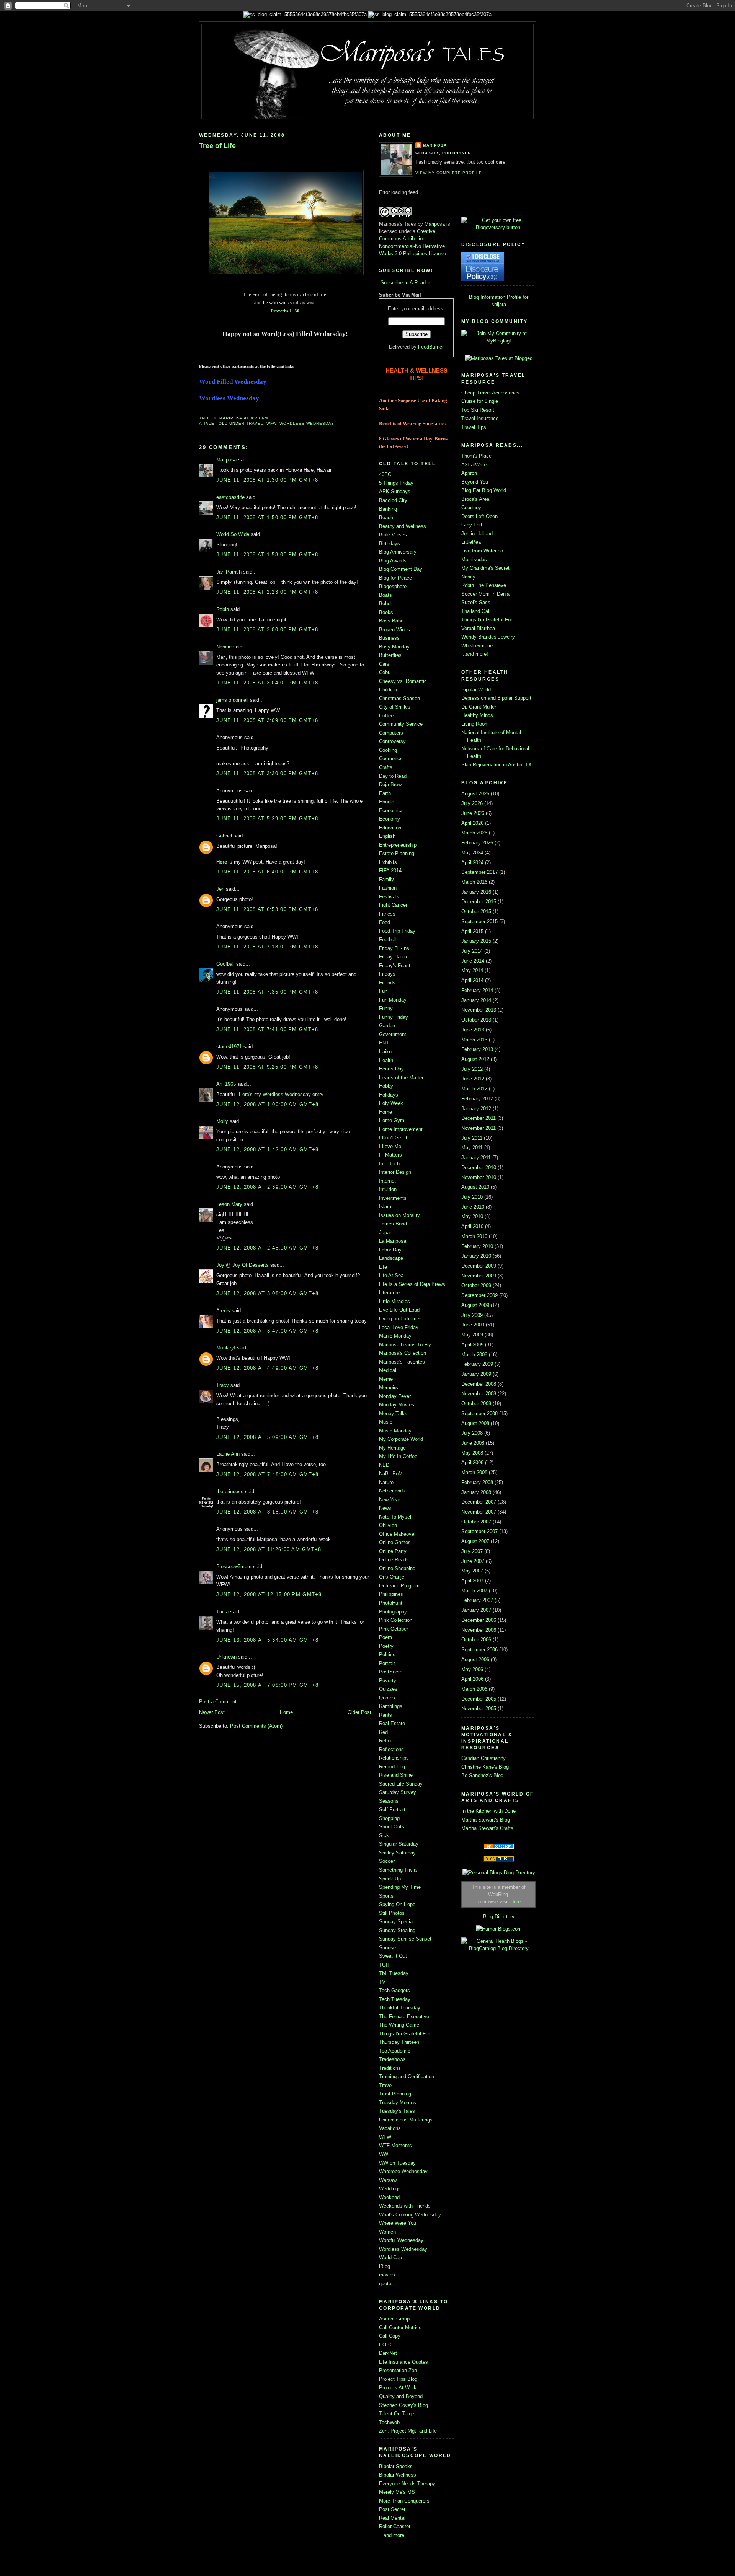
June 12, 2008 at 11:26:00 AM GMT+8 (269, 1549)
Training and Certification (407, 2077)
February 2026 (477, 843)
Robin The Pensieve (484, 585)
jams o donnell (232, 700)
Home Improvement (401, 1129)
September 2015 (479, 921)
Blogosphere (393, 586)
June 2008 (473, 1443)
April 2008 (472, 1462)
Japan (386, 1233)
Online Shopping (397, 1568)
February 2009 (477, 1364)
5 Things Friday (396, 483)
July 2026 (472, 803)
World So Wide (233, 534)
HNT (384, 1043)
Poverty (388, 1681)
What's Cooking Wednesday (410, 2215)
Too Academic (395, 2051)
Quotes (387, 1698)
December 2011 (479, 1118)
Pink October (394, 1629)
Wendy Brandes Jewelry (488, 637)
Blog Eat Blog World (484, 490)
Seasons (389, 1801)
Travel (255, 423)
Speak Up (390, 1879)
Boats (385, 595)
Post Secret (392, 2509)
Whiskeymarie (477, 646)
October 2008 (476, 1404)
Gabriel (224, 836)
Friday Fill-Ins (394, 948)
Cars (384, 664)
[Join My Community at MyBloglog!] (499, 341)
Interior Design (395, 1172)
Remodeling (392, 1767)
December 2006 (479, 1620)
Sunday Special (396, 1922)
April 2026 (472, 823)
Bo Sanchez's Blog (482, 1775)
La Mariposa (393, 1241)
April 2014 (472, 980)
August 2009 (475, 1305)
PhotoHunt (391, 1603)
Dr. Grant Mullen (479, 707)
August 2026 (475, 794)
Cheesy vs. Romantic (403, 681)
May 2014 (472, 970)
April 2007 (472, 1581)
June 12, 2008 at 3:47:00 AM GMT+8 (267, 1331)
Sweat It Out (393, 1956)
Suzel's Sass (476, 602)
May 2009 (472, 1335)
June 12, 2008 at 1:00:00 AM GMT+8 (267, 1104)
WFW (271, 423)
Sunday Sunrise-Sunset (405, 1939)
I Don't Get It (393, 1138)
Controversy (392, 741)
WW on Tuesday (397, 2163)
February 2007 (477, 1600)
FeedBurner (431, 347)
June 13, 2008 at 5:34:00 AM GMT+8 (267, 1640)
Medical (388, 1370)
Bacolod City (393, 500)
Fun (383, 991)
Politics (387, 1655)
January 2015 (476, 941)
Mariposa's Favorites (402, 1362)
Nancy (468, 577)
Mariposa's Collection (403, 1353)
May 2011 (472, 1148)
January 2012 (476, 1109)
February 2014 (477, 990)
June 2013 (473, 1030)
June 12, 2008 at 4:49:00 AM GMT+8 (267, 1368)
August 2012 (475, 1059)
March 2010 (474, 1236)
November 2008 (479, 1394)
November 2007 (479, 1512)
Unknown (226, 1657)
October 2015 (476, 912)
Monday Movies (397, 1405)
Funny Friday (394, 1017)
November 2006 (479, 1630)
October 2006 (476, 1640)
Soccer (387, 1861)
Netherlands (392, 1491)
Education (390, 828)
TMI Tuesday (394, 1973)
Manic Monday (395, 1336)
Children (388, 690)
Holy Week (391, 1103)
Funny (386, 1008)
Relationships (394, 1758)
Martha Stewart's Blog (486, 1820)
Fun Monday (393, 1000)
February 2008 (477, 1482)
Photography (393, 1612)
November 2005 (479, 1708)
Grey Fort (472, 525)
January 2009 (476, 1374)
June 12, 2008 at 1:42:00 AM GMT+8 (267, 1150)
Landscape (391, 1258)
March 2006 (474, 1689)
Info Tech (389, 1164)
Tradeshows (392, 2059)
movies (387, 2275)
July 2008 (472, 1433)
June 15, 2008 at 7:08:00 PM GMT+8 (267, 1685)
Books (386, 612)
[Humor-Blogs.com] (499, 1929)
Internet (387, 1181)
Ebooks (387, 802)
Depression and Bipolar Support (496, 698)
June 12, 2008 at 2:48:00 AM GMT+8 (267, 1248)
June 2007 (473, 1561)
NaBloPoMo (392, 1474)
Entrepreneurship (398, 845)
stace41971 (229, 1047)
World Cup (390, 2257)
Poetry (386, 1646)
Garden (387, 1026)
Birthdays (390, 543)
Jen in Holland (477, 534)
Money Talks (393, 1413)
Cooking (388, 750)
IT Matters (390, 1155)
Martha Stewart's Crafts (487, 1828)
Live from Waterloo (482, 551)
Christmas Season (399, 698)
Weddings (390, 2189)
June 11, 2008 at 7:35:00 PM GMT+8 (267, 992)
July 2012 (472, 1069)
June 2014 (473, 961)
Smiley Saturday (397, 1853)
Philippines (391, 1594)
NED (384, 1465)
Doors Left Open (479, 516)
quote (385, 2284)
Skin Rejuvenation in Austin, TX (497, 765)
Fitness (387, 914)
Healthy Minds (477, 715)
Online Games (395, 1542)
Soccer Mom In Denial (486, 594)
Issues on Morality (399, 1215)
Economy (390, 819)
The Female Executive (404, 2016)
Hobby (386, 1086)
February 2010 (477, 1246)
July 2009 (472, 1315)
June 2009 (473, 1325)
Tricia (222, 1612)
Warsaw (388, 2180)
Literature (389, 1293)
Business (389, 638)
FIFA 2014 (390, 871)
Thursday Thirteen (399, 2042)
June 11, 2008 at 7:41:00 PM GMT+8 (267, 1029)
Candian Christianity (483, 1758)
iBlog (385, 2266)
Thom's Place (476, 456)
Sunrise (387, 1948)
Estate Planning (397, 853)
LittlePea (471, 542)
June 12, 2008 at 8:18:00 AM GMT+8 (267, 1512)
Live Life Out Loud (399, 1310)
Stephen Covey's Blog (403, 2405)
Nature (386, 1482)
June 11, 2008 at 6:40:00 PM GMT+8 (267, 872)
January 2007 (476, 1610)
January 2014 (476, 1000)
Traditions (390, 2068)
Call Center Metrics (400, 2328)
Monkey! (226, 1348)
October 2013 (476, 1020)
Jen (220, 889)
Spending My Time (400, 1887)
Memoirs (389, 1387)
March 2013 (474, 1040)
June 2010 (473, 1207)
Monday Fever (395, 1396)
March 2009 (474, 1355)
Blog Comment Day (401, 569)
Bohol (385, 604)
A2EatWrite (474, 465)
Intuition (388, 1189)
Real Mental (392, 2518)
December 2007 (479, 1502)
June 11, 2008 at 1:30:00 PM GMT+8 (267, 480)
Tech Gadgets (394, 1990)
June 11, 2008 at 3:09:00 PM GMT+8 (267, 720)
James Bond (393, 1224)
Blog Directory (499, 1917)
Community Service (401, 724)
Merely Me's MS (397, 2492)
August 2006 (475, 1659)
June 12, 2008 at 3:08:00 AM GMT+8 (267, 1293)
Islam (385, 1207)
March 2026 (474, 833)
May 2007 (472, 1571)
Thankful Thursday (400, 2008)
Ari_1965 (226, 1084)
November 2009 (479, 1276)
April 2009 (472, 1345)
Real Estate (392, 1723)
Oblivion (388, 1525)
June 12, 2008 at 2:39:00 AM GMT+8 (267, 1187)
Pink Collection (396, 1620)
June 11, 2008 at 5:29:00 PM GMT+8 (267, 819)
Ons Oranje (392, 1577)
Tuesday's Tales (397, 2111)
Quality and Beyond (401, 2396)
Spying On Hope (397, 1904)
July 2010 (472, 1197)
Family (386, 879)
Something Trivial (398, 1870)
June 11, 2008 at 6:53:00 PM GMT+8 (267, 909)
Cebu (385, 672)
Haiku (385, 1052)
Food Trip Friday (397, 931)
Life (383, 1267)
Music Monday (395, 1431)
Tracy (223, 1385)
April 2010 (472, 1226)
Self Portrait (392, 1809)
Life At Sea (391, 1275)
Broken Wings (394, 630)
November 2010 (479, 1177)
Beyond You (475, 482)
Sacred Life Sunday (401, 1784)
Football (388, 939)
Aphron (469, 473)
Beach (386, 517)
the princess (230, 1492)
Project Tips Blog (398, 2379)
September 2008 (479, 1413)
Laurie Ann (228, 1454)
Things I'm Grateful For (404, 2034)
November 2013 (479, 1010)
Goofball (225, 964)
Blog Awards (393, 561)
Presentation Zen (398, 2370)
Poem (385, 1637)
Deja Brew (390, 785)
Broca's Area (475, 499)
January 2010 (476, 1256)
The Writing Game (399, 2025)
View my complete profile (449, 173)
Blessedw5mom (234, 1567)
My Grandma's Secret (485, 568)
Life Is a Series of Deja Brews (412, 1284)
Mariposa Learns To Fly (405, 1345)
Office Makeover (397, 1534)
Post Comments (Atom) (256, 1726)
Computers (391, 733)
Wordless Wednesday (307, 423)
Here (515, 1902)
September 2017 (479, 872)
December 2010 (479, 1167)
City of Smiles (395, 707)
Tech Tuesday (395, 1999)
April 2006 (472, 1679)
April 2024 (472, 863)
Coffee (386, 716)
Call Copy (390, 2336)
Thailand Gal (475, 611)
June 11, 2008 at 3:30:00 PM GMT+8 (267, 773)
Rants (385, 1715)
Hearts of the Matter (401, 1078)
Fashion (388, 888)
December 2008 (479, 1384)
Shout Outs (392, 1827)
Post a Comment (218, 1702)
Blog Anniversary (398, 552)
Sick (384, 1835)
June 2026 (473, 813)
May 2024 (472, 853)
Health (386, 1060)
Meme (386, 1379)
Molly (222, 1121)
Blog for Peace (395, 578)
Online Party (393, 1551)
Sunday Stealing (397, 1930)
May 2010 (472, 1216)
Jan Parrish (229, 572)
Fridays (387, 974)
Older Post (359, 1712)
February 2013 (477, 1049)
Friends (387, 983)
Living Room (475, 724)
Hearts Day (391, 1069)
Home (286, 1712)
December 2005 (479, 1699)
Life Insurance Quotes (403, 2362)
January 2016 (476, 892)
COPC (386, 2345)
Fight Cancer (393, 905)
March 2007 (474, 1591)
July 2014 (472, 951)
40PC (385, 474)
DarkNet (388, 2353)
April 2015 (472, 931)
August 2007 (475, 1541)
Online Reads (394, 1560)
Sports (386, 1896)
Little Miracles (394, 1301)
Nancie (224, 647)
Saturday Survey (398, 1792)
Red (383, 1732)
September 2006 (479, 1650)
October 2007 (476, 1522)
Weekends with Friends (405, 2206)
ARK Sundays (395, 491)
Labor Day (390, 1250)
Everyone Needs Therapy (407, 2484)
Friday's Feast (395, 965)
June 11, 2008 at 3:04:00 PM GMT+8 (267, 683)
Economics (391, 811)
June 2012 (473, 1079)
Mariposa (226, 460)
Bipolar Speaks (396, 2466)
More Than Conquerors (404, 2501)
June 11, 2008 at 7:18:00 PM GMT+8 (267, 947)
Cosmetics (391, 758)
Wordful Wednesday (401, 2240)
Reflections (391, 1749)
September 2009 (479, 1295)
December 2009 (479, 1266)
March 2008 (474, 1472)
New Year (390, 1500)
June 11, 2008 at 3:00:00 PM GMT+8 (267, 630)
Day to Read (393, 776)
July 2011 (472, 1138)
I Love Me (390, 1146)
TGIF (385, 1965)
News (385, 1508)
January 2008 (476, 1492)
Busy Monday (394, 647)
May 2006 (472, 1669)
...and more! (392, 2535)
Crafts (386, 767)
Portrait (387, 1663)
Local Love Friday (399, 1327)
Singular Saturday (399, 1844)
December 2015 (479, 902)
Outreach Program (399, 1586)
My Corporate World (401, 1439)
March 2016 (474, 882)
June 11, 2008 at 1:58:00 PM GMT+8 (267, 555)
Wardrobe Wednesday (403, 2171)
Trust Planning (395, 2094)
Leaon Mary (229, 1204)
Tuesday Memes (398, 2103)
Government (393, 1034)
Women (387, 2232)
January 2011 (476, 1158)
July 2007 (472, 1551)
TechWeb (389, 2422)
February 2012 (477, 1099)
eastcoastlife (230, 497)
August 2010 (475, 1187)
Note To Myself (396, 1517)
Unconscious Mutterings (406, 2120)
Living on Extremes (400, 1319)
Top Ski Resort (478, 410)
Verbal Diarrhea (478, 628)
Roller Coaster (395, 2526)
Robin (223, 609)
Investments (393, 1198)
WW (384, 2154)
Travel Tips (474, 427)
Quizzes (388, 1689)
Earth (385, 793)
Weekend (389, 2197)
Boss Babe (391, 621)
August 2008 (475, 1423)
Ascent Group (394, 2319)
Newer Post (212, 1712)
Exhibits (388, 862)
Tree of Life (217, 146)
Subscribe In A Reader (405, 283)
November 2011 (479, 1128)
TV (382, 1982)
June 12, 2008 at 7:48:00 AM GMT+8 (267, 1474)
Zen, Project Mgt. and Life (408, 2431)
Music (386, 1422)
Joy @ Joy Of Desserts (243, 1265)
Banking (388, 509)
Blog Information (487, 297)
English (387, 836)
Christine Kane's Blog (485, 1767)
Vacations (390, 2128)
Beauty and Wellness (403, 526)
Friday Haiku (393, 957)
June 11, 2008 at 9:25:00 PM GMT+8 (267, 1067)
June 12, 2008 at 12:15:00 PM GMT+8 (269, 1594)
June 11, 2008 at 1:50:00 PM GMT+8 (267, 517)
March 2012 (474, 1089)
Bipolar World (476, 690)
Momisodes (474, 560)
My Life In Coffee (398, 1456)
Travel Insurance (480, 418)
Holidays (389, 1095)
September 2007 (479, 1531)
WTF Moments (395, 2145)
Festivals (389, 897)
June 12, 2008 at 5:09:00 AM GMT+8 (267, 1437)
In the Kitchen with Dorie (488, 1811)
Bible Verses (393, 535)
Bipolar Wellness (398, 2475)
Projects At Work (398, 2388)
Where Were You (398, 2223)
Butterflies (390, 655)
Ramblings (391, 1706)
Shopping (389, 1818)
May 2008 (472, 1453)
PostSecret (391, 1672)
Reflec (386, 1741)
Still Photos (392, 1913)
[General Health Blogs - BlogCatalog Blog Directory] (499, 1948)
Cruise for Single (480, 401)
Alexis (223, 1311)
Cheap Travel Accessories (490, 393)
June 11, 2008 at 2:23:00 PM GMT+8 (267, 592)
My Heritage (392, 1448)
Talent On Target (397, 2414)
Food (385, 922)
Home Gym (392, 1120)
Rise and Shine (396, 1775)
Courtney (471, 508)
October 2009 (476, 1285)
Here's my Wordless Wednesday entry (281, 1094)
